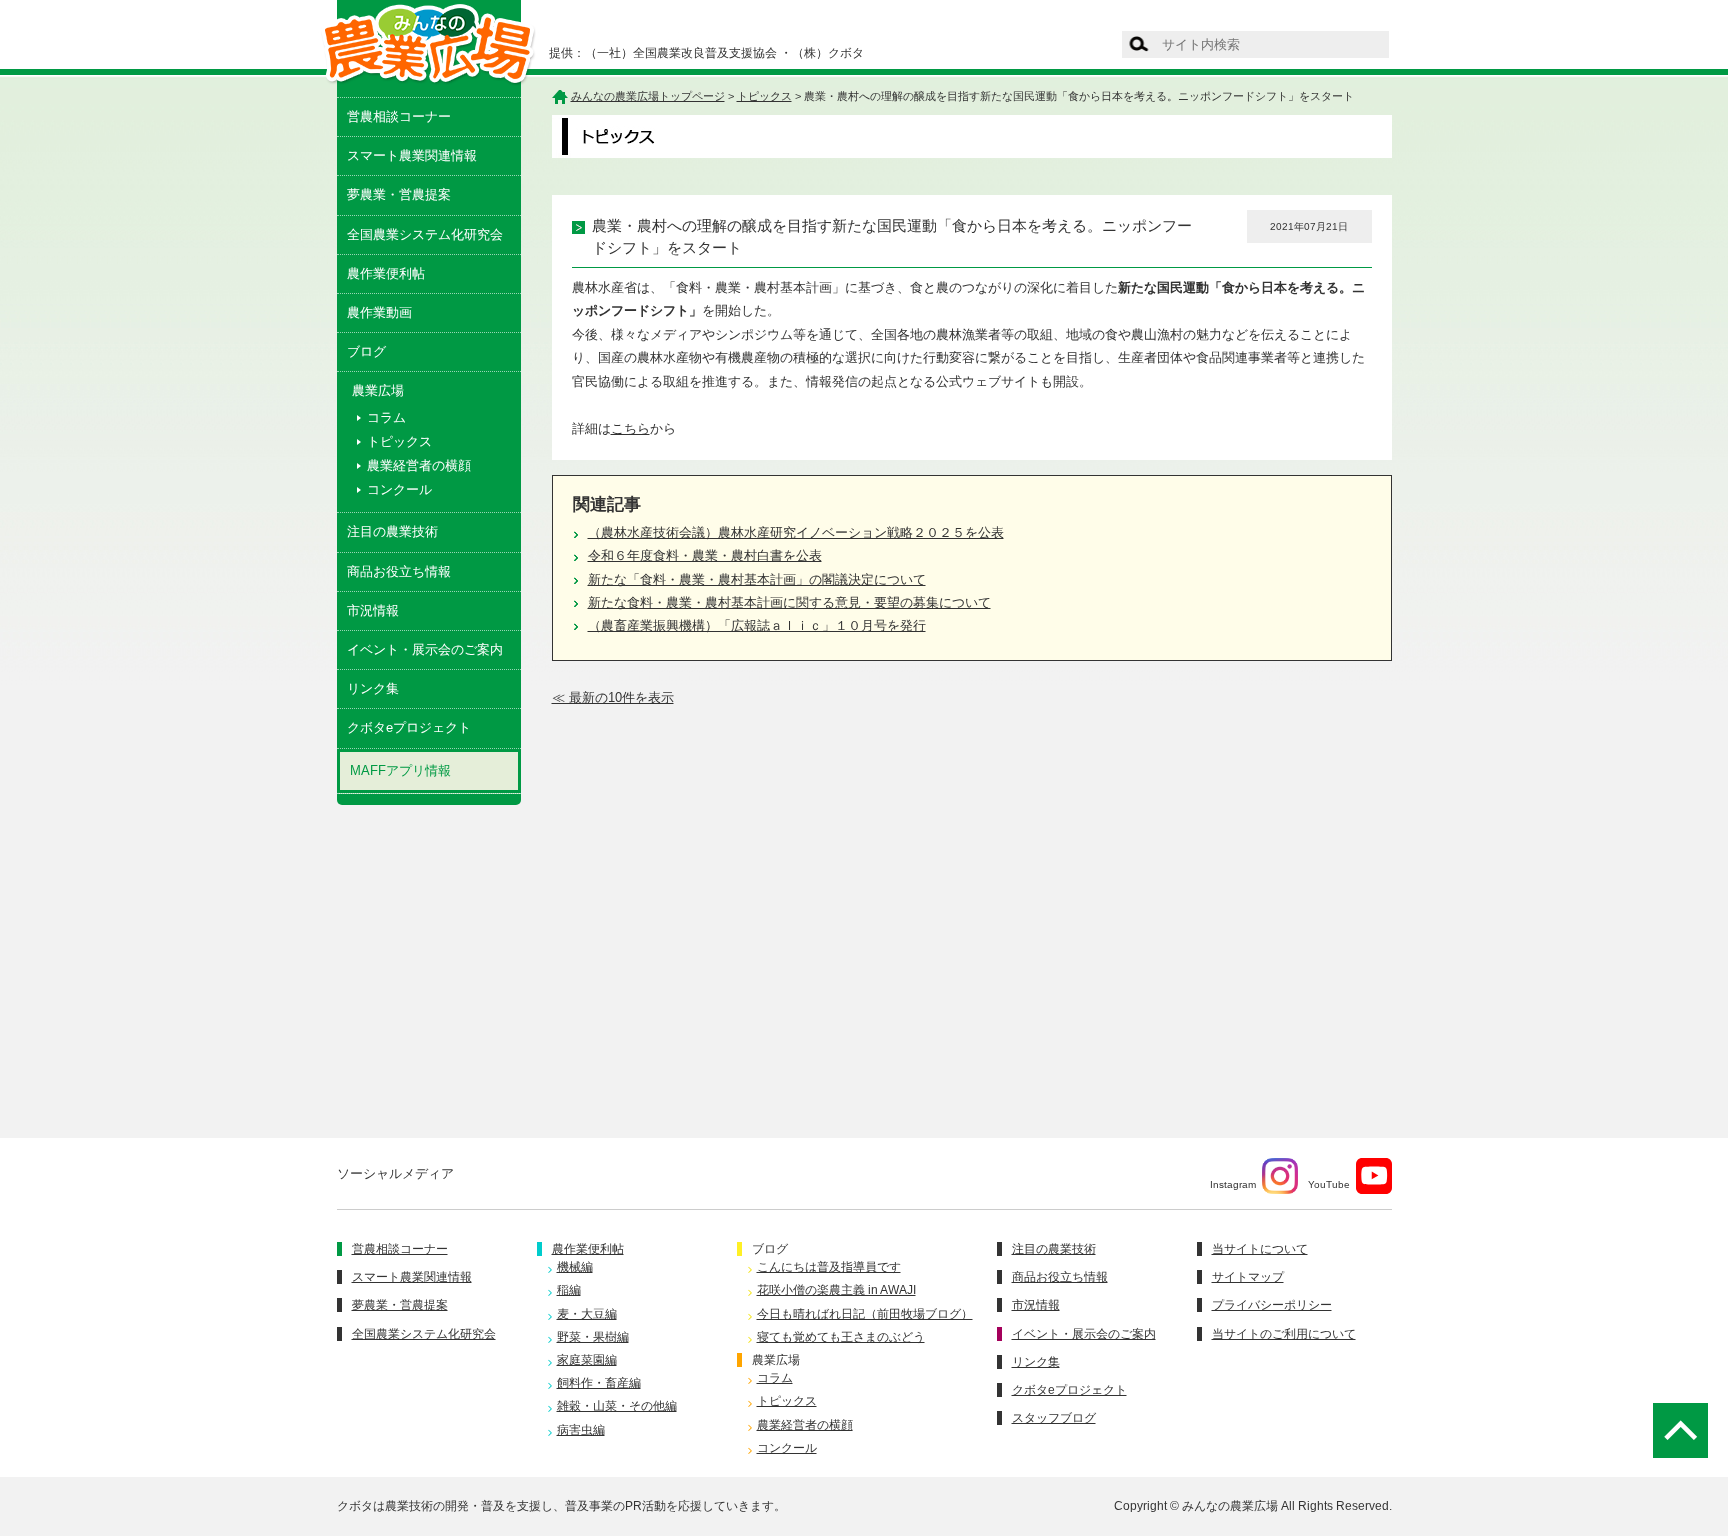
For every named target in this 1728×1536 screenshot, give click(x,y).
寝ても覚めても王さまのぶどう (841, 1337)
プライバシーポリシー (1272, 1305)
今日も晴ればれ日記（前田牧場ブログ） (865, 1314)
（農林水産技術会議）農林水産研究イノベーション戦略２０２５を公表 (796, 532)
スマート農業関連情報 (412, 155)
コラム (386, 417)
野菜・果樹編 (593, 1337)
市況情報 (373, 610)
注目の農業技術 (392, 531)
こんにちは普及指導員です (829, 1267)
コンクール (399, 489)
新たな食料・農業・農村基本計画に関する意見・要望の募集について (789, 602)
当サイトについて (1260, 1249)
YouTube (1329, 1184)
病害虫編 (581, 1430)
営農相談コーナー (399, 116)
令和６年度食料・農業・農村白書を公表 (705, 555)
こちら (630, 428)
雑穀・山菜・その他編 (617, 1406)
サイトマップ (1248, 1277)
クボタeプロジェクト (409, 727)
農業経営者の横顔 (419, 465)
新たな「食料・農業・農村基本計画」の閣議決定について (757, 579)
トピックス (399, 441)
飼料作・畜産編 (599, 1383)
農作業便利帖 (386, 273)
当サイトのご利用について (1284, 1334)
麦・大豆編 (587, 1314)
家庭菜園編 (587, 1360)
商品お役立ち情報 (399, 571)
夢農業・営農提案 (399, 194)
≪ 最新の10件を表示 (613, 697)
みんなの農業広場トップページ (648, 96)
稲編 (569, 1290)
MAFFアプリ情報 (400, 770)
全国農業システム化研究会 (425, 234)
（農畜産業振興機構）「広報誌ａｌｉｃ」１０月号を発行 (757, 625)
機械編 (575, 1267)
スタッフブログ (1054, 1418)
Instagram (1233, 1184)
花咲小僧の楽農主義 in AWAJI (836, 1290)
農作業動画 (379, 312)
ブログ (366, 351)
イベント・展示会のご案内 (425, 649)
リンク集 (373, 688)
